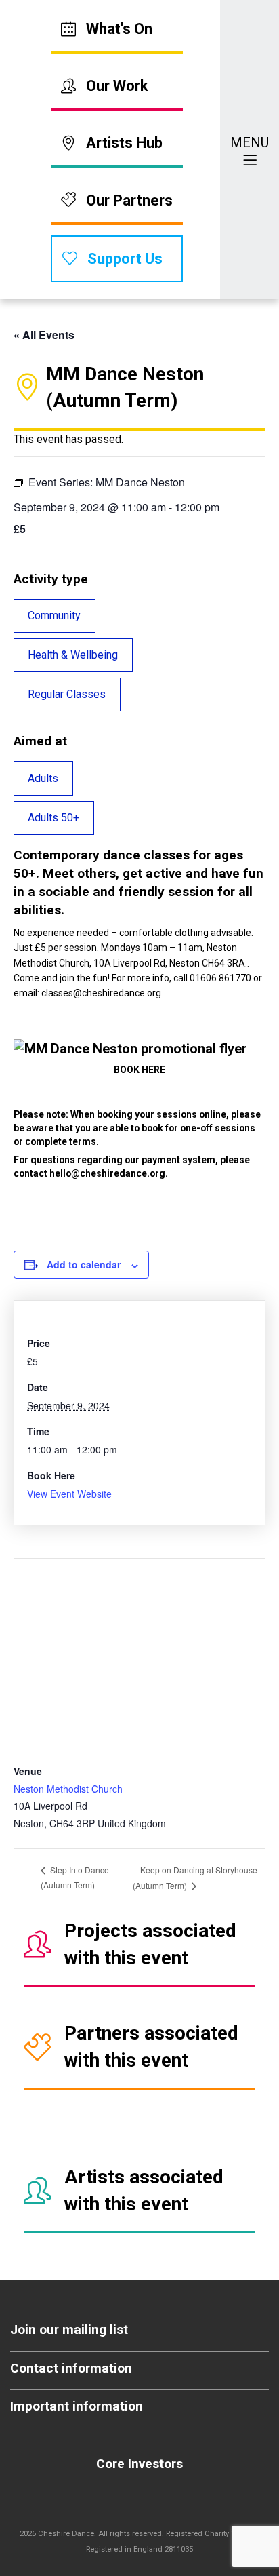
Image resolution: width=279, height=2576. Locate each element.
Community (54, 616)
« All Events (44, 335)
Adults (43, 778)
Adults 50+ (53, 818)
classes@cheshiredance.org (101, 993)
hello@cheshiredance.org (107, 1173)
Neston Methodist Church (68, 1789)
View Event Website (69, 1494)
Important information (77, 2406)
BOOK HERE (139, 1070)
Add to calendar (84, 1264)
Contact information (71, 2368)
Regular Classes (67, 694)
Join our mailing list (69, 2329)
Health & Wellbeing (73, 655)
